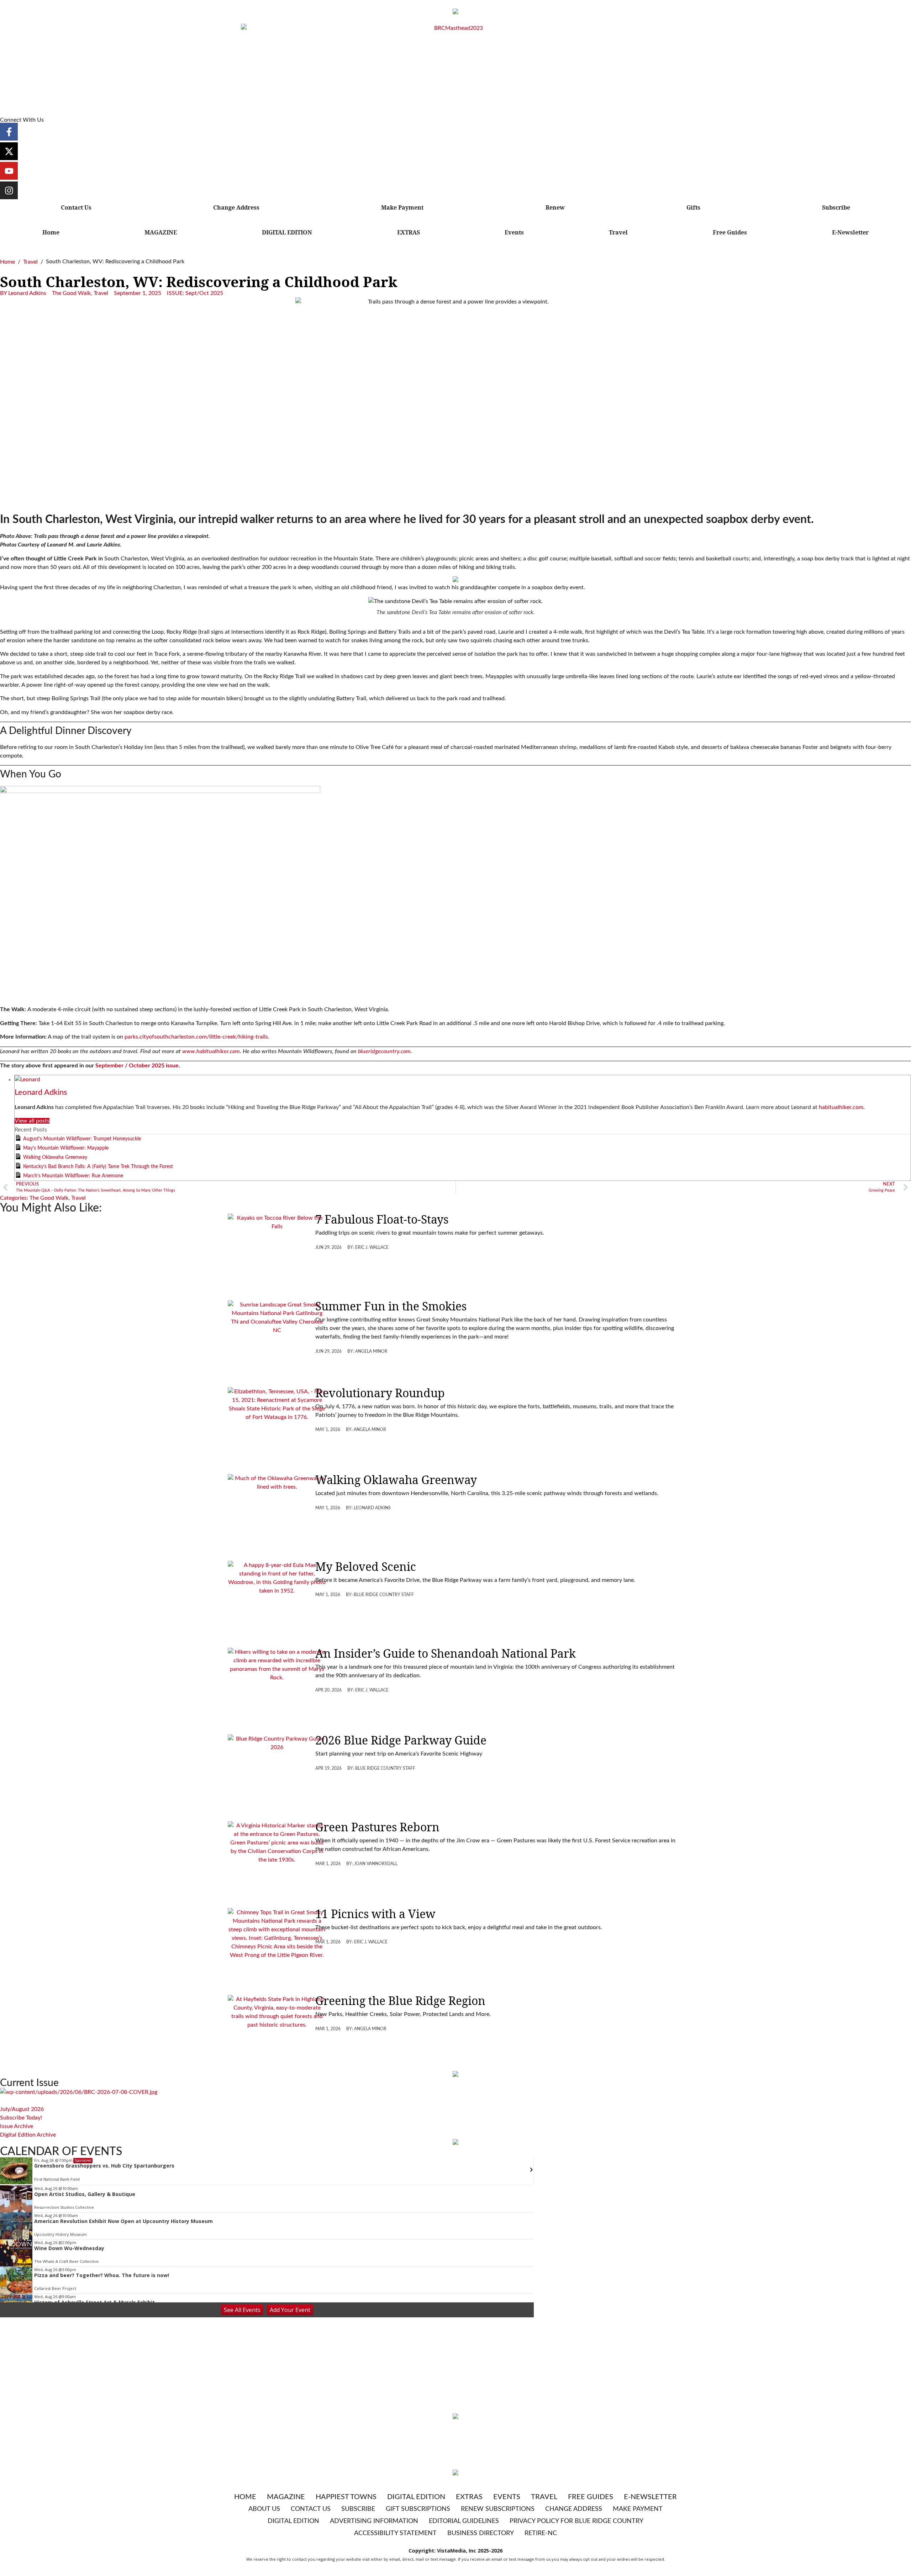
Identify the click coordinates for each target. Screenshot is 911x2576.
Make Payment (402, 207)
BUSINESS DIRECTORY (481, 2533)
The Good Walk (71, 293)
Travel (618, 232)
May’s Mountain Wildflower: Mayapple (66, 1148)
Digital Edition (416, 2497)
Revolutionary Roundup (380, 1393)
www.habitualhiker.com (211, 1051)
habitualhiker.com (841, 1107)
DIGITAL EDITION (287, 232)
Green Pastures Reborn (377, 1827)
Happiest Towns (346, 2497)
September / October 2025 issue (137, 1066)
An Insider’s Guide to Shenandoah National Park (446, 1653)
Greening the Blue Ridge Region (400, 2000)
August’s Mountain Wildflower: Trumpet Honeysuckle (82, 1139)
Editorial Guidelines (464, 2521)
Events (514, 232)
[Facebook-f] (9, 132)
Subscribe (836, 207)
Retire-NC (541, 2533)
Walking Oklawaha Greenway (55, 1157)
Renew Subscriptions (498, 2509)
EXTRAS (409, 232)
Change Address (236, 207)
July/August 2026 (22, 2109)
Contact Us (76, 207)
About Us (264, 2509)
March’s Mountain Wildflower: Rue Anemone (73, 1176)
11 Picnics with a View (375, 1914)
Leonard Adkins (41, 1092)
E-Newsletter (850, 232)
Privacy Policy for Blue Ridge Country (576, 2521)
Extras (469, 2497)
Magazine (286, 2497)
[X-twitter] (9, 151)
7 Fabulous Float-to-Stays (382, 1219)
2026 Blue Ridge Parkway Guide (401, 1740)
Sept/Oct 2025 (204, 293)
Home (51, 232)
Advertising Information (374, 2521)
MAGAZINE (161, 232)
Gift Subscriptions (418, 2509)
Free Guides (730, 232)
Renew (555, 207)
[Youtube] (9, 171)
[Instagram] (9, 190)
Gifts (693, 207)
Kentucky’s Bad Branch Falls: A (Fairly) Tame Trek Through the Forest (98, 1167)
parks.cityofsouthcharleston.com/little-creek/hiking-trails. (197, 1037)
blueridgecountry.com (384, 1051)
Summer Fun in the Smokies (391, 1306)
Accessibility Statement (395, 2533)
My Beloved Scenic (366, 1566)
